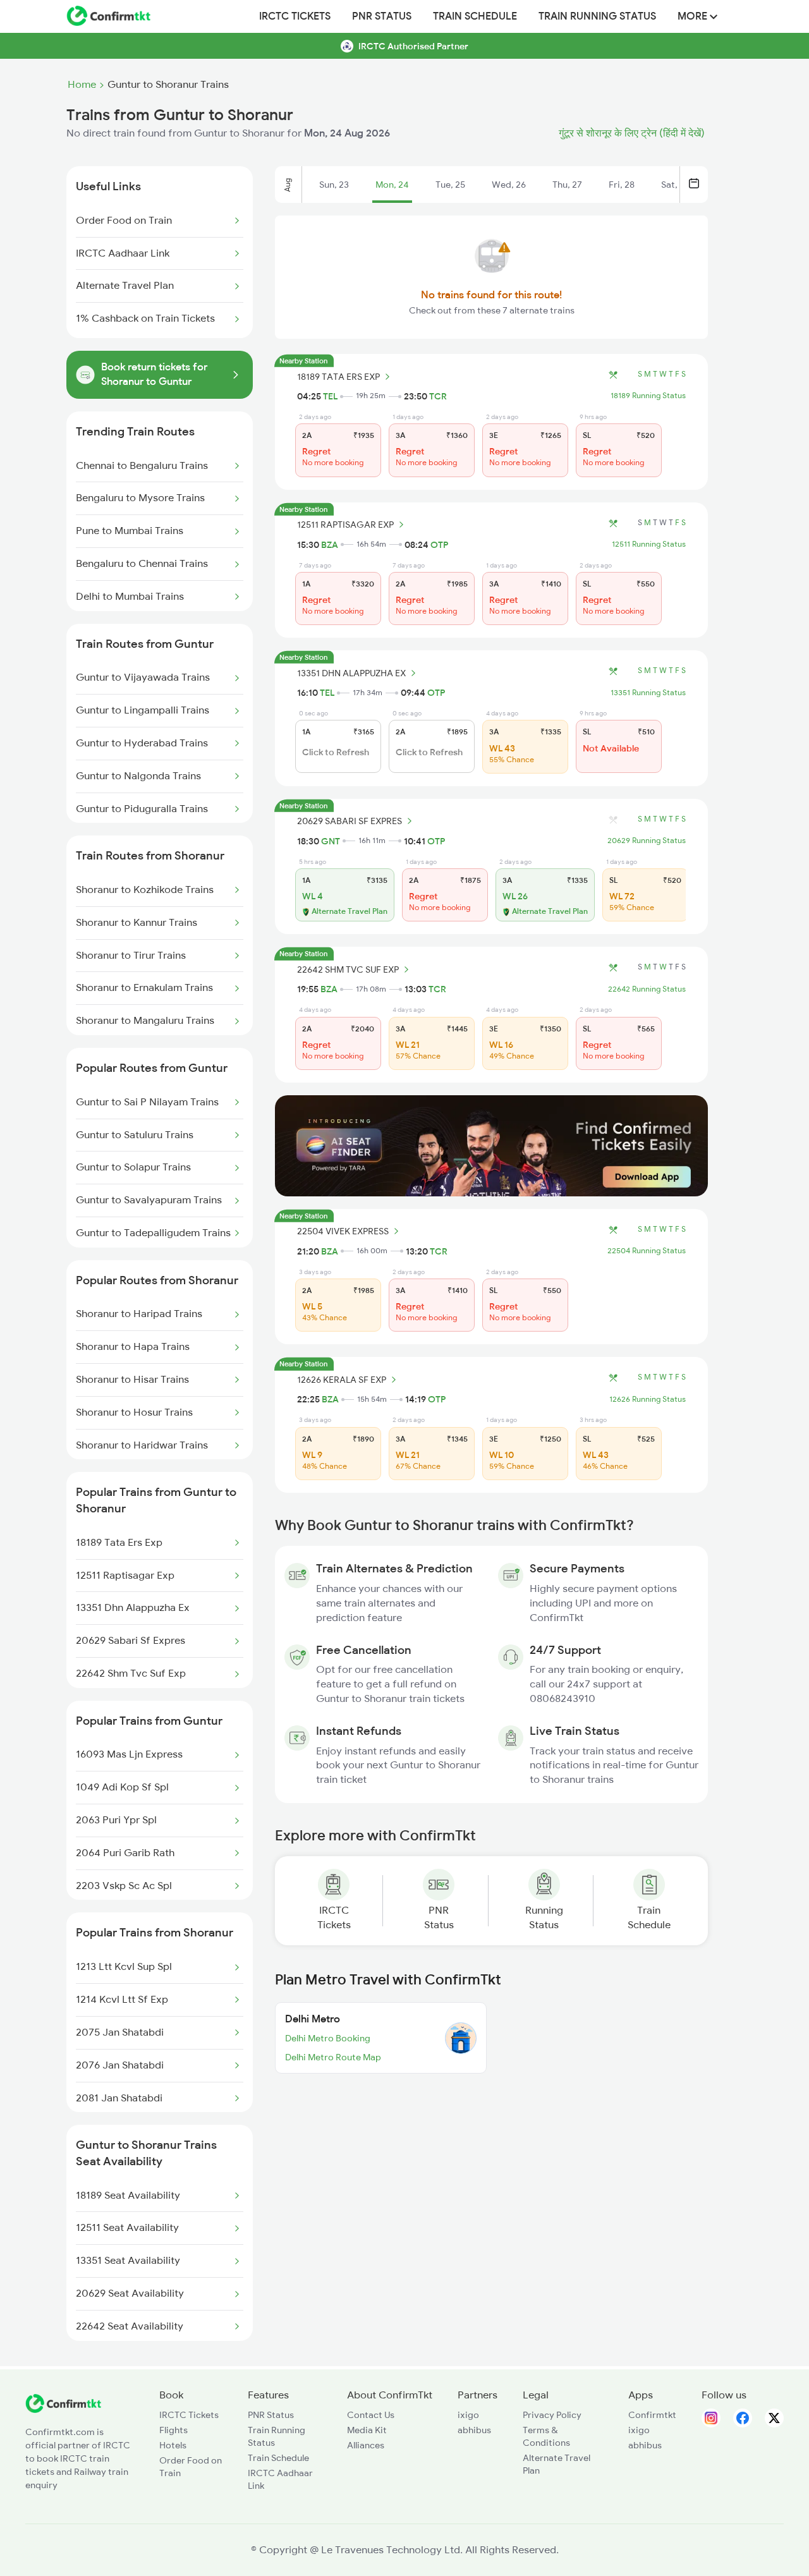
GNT (331, 841)
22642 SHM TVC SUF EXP (348, 969)
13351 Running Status (648, 693)
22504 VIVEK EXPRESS (343, 1231)
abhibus (474, 2430)
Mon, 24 (392, 185)
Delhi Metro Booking (328, 2038)
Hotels (173, 2445)
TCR (438, 396)
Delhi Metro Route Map (333, 2057)
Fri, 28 (622, 185)
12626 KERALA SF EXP (342, 1380)
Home (82, 85)
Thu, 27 (567, 185)
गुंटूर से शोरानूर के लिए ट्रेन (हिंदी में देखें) (632, 133)
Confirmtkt (652, 2415)
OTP (439, 545)
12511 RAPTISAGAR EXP (345, 525)
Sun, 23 (334, 185)
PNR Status (382, 16)
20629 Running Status (647, 841)
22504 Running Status (647, 1251)
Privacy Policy (552, 2415)
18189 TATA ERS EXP (338, 377)
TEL (330, 396)
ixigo (468, 2415)
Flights (173, 2430)
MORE (694, 16)
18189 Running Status (648, 396)
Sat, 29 (675, 185)
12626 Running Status (648, 1399)
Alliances (366, 2445)
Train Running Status (597, 16)
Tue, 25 (450, 185)
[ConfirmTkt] (63, 2410)
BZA (330, 545)
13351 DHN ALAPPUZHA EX (351, 673)
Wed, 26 (509, 185)
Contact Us (371, 2415)
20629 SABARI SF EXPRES (350, 821)
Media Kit (367, 2430)
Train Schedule (475, 16)
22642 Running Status (647, 989)
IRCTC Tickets (295, 16)
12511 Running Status (649, 544)
